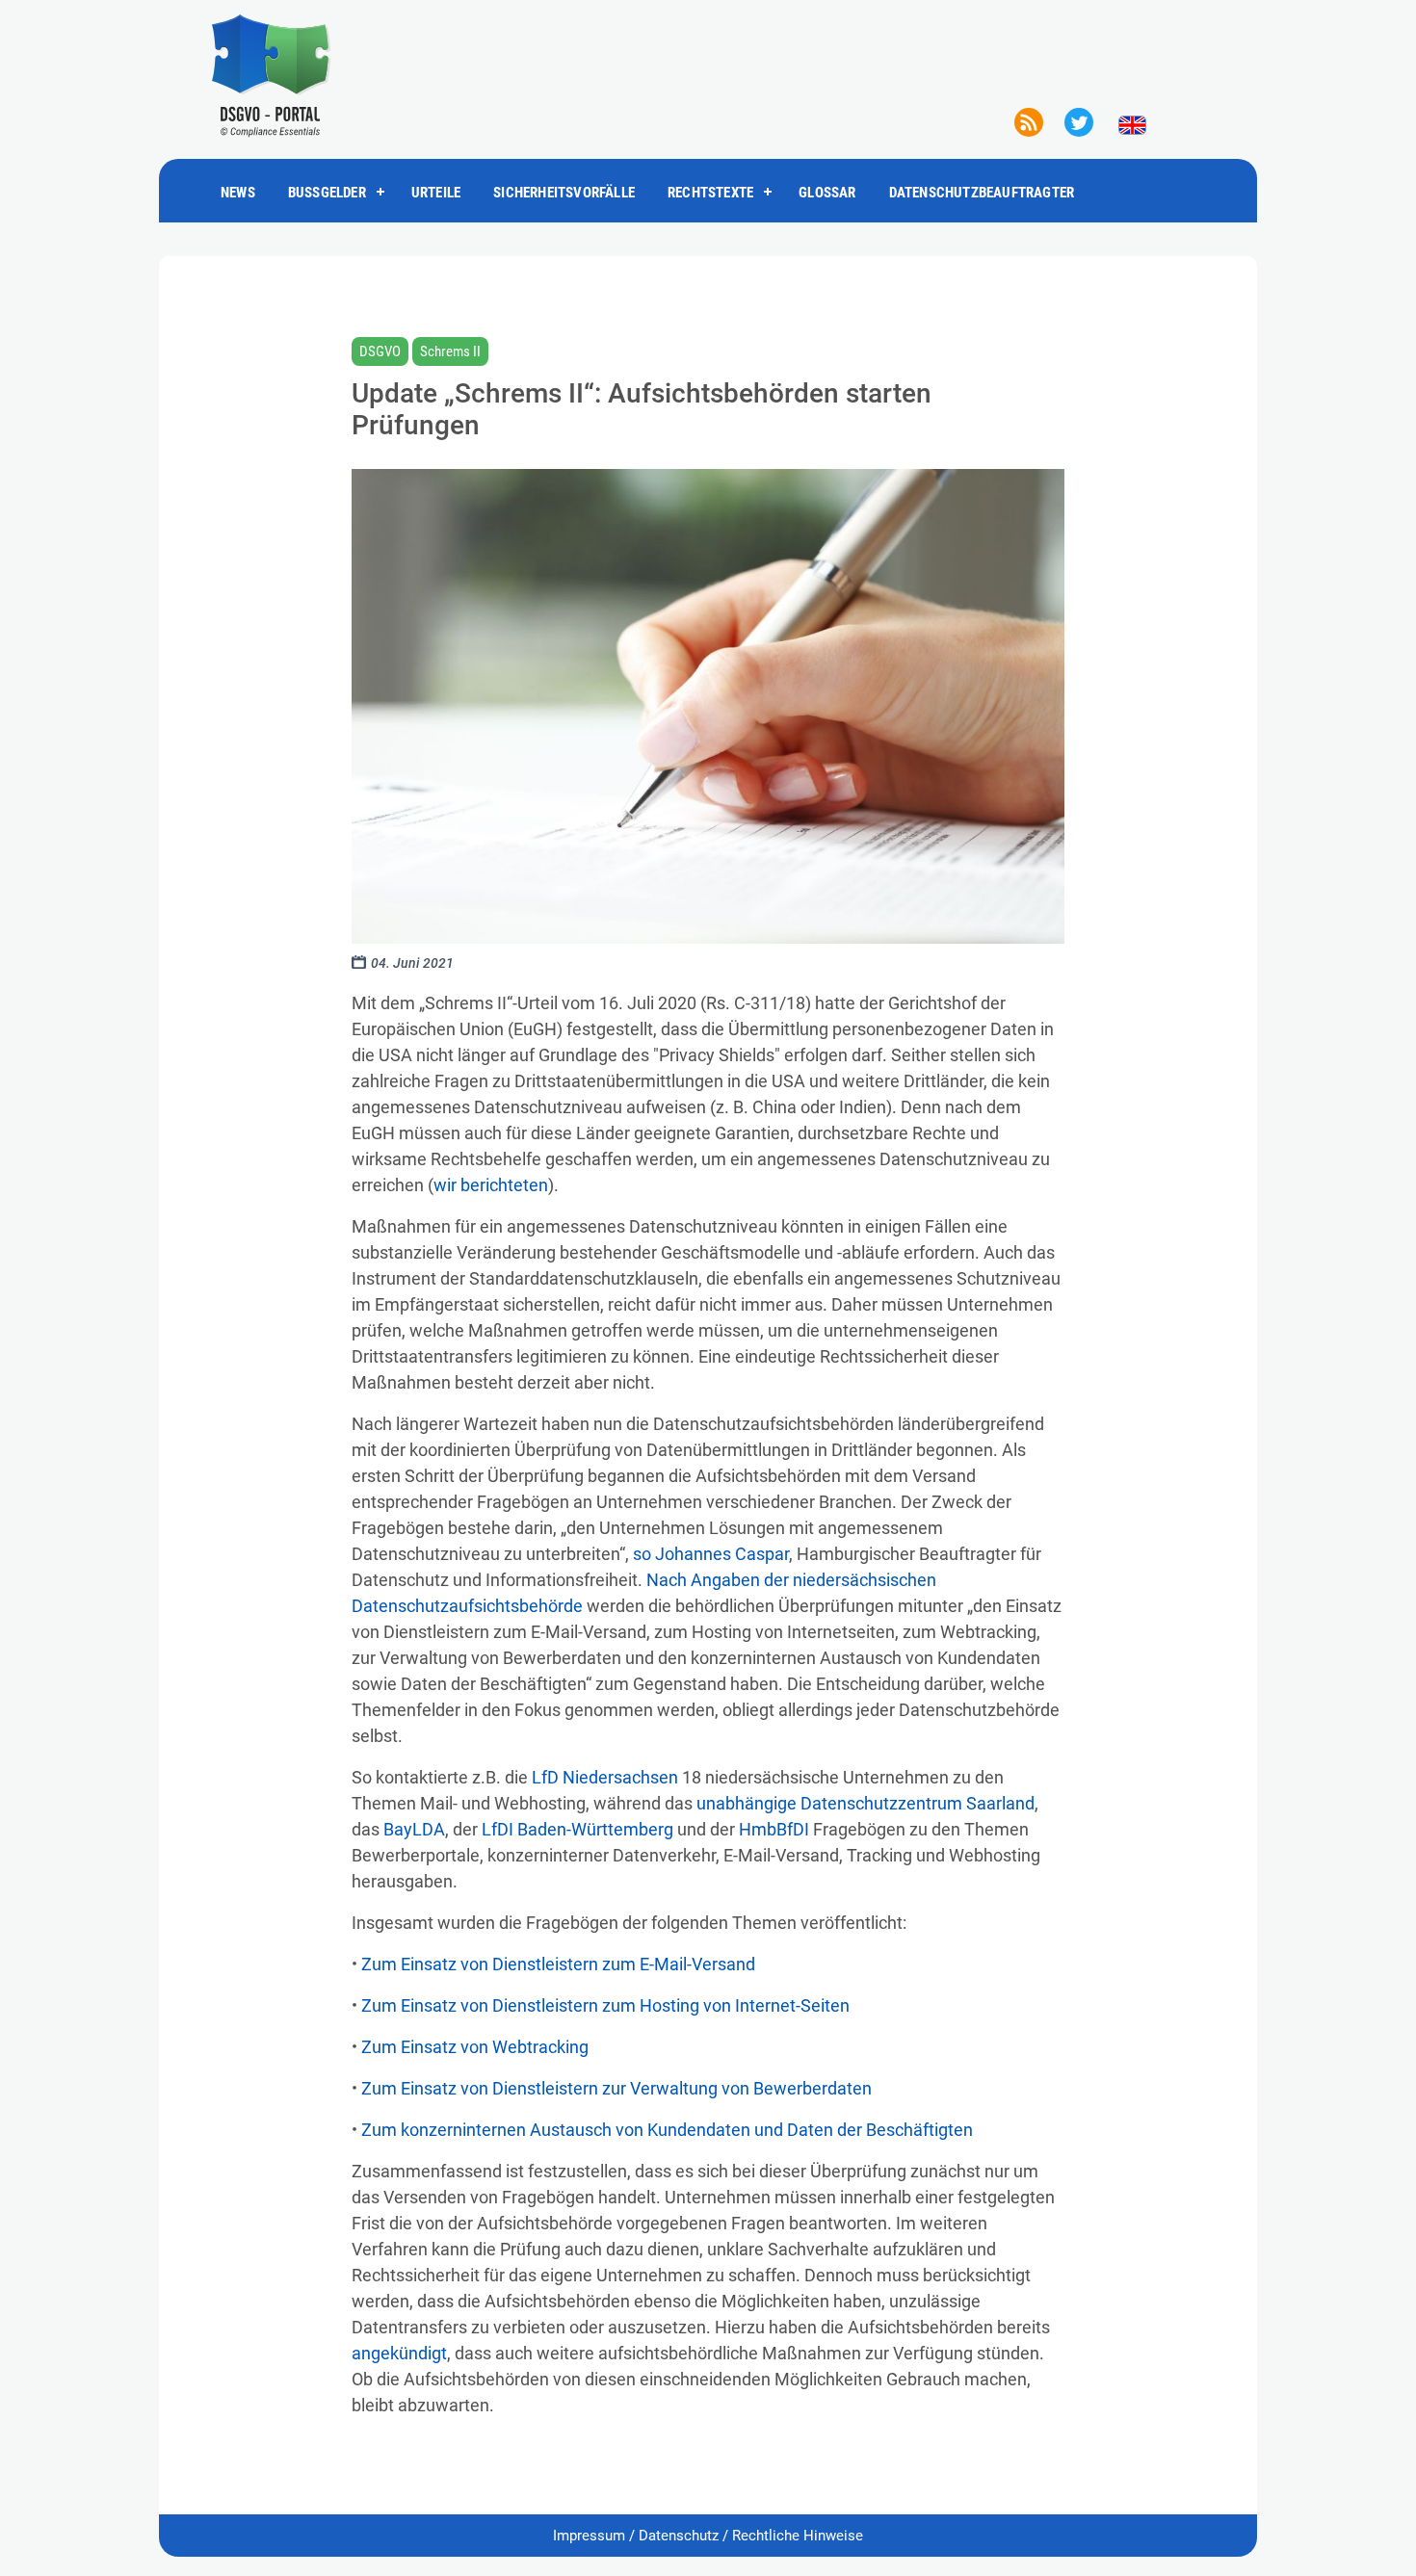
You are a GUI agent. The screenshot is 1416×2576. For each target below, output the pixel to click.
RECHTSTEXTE (710, 193)
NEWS (238, 193)
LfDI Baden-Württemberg (577, 1829)
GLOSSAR (827, 193)
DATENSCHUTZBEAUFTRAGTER (982, 193)
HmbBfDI (774, 1829)
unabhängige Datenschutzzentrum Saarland (865, 1803)
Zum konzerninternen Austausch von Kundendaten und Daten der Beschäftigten (667, 2130)
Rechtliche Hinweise (798, 2536)
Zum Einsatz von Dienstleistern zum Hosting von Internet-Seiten (605, 2005)
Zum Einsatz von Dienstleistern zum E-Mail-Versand (558, 1964)
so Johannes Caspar (711, 1554)
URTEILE (436, 193)
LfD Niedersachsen (605, 1777)
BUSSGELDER (327, 193)
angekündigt (399, 2353)
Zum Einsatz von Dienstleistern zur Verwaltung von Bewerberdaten (616, 2088)
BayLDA (414, 1829)
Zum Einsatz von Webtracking (475, 2047)
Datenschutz (679, 2536)
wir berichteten (491, 1185)
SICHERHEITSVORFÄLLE (564, 193)
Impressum (589, 2536)
